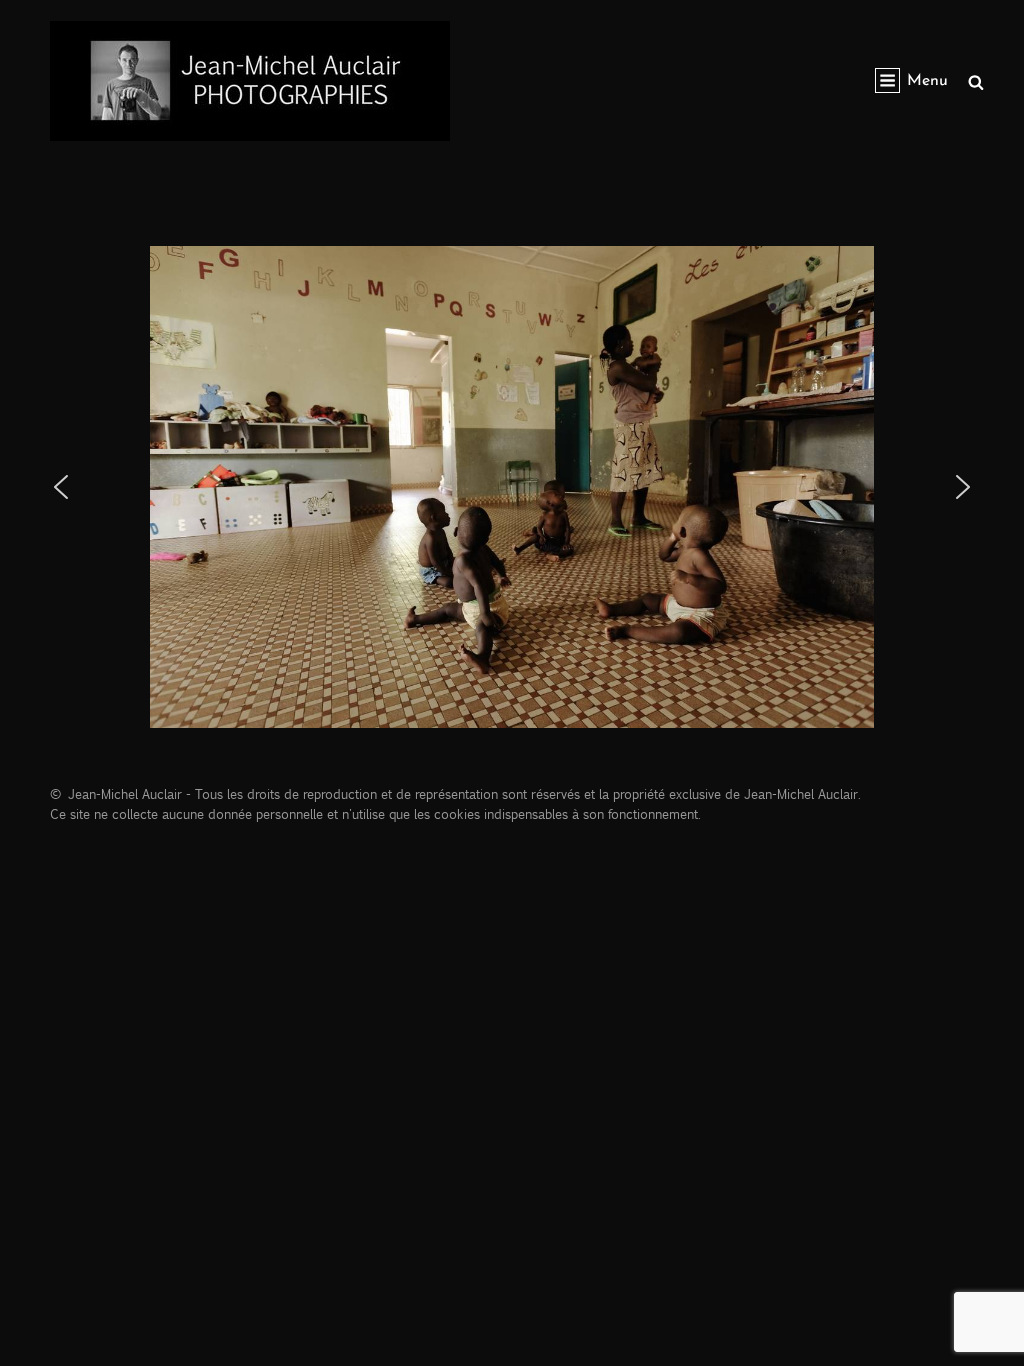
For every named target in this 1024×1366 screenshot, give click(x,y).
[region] (512, 487)
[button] (61, 487)
